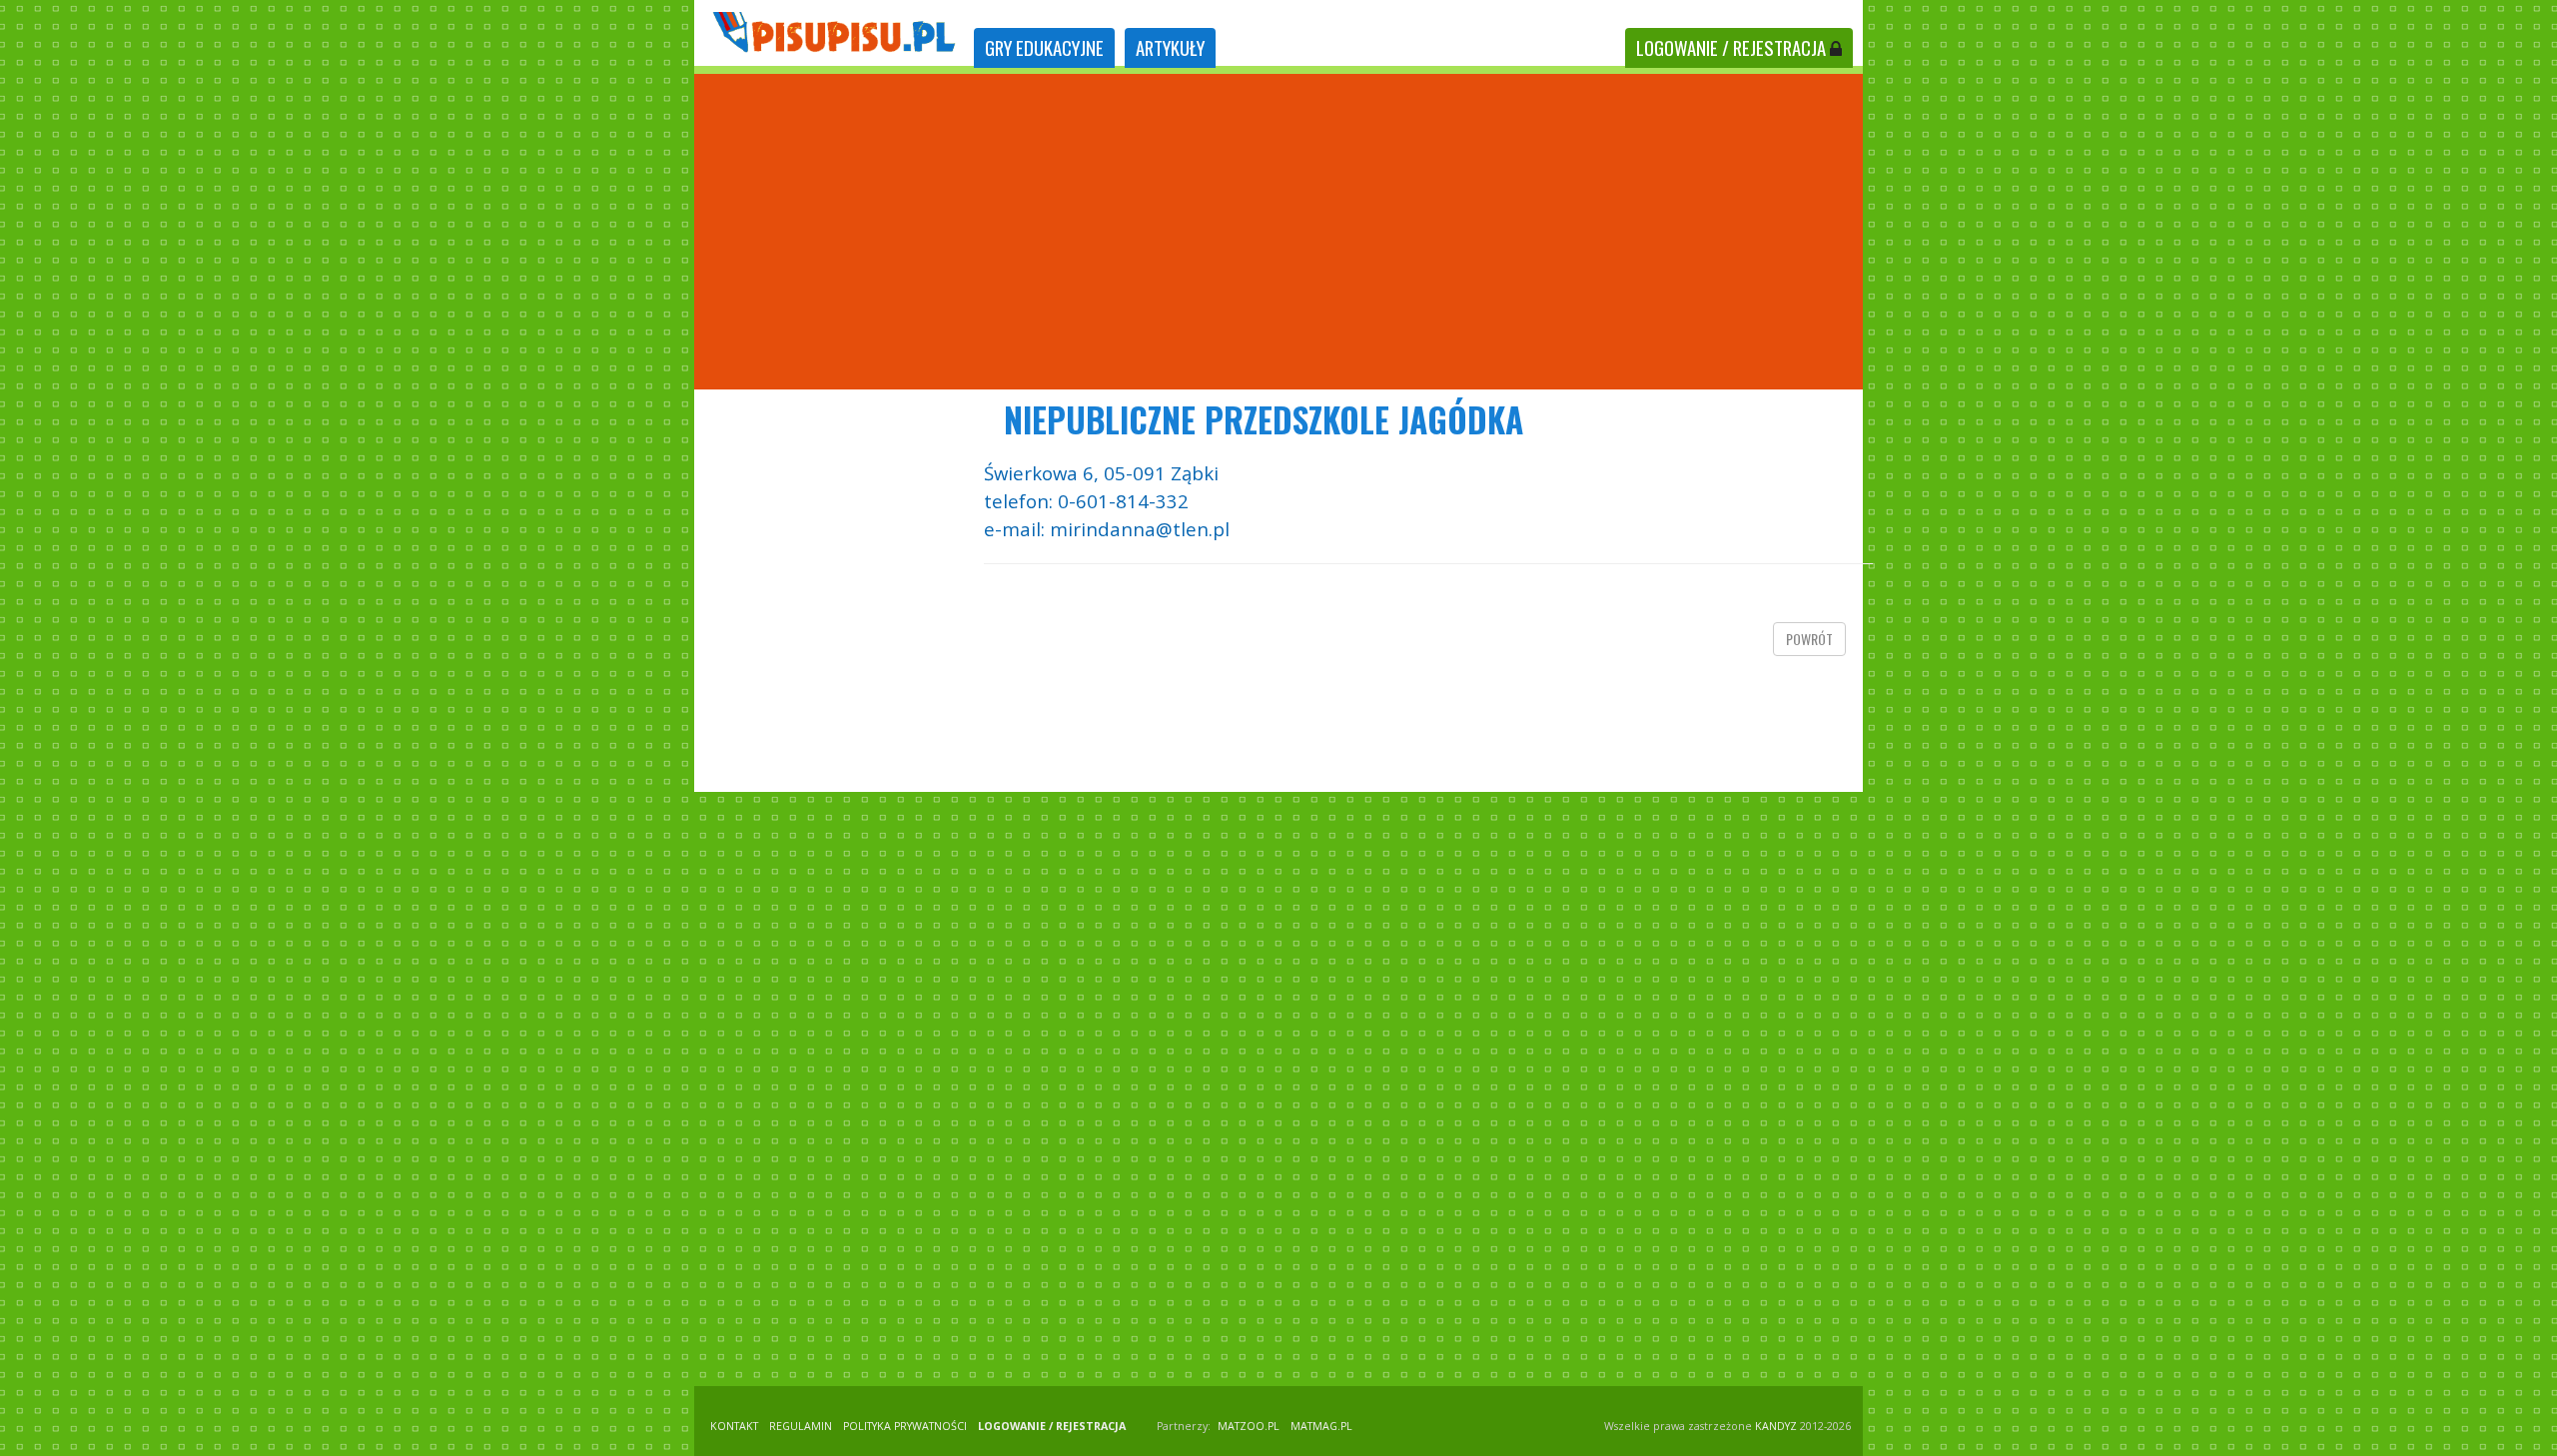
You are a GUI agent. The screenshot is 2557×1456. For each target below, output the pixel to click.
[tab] (1044, 48)
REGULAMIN (801, 1426)
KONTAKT (734, 1426)
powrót (1809, 639)
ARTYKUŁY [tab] (1170, 47)
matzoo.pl (1249, 1426)
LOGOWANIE (1731, 47)
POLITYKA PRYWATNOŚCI (905, 1426)
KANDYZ (1776, 1426)
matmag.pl (1321, 1426)
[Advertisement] (1278, 232)
